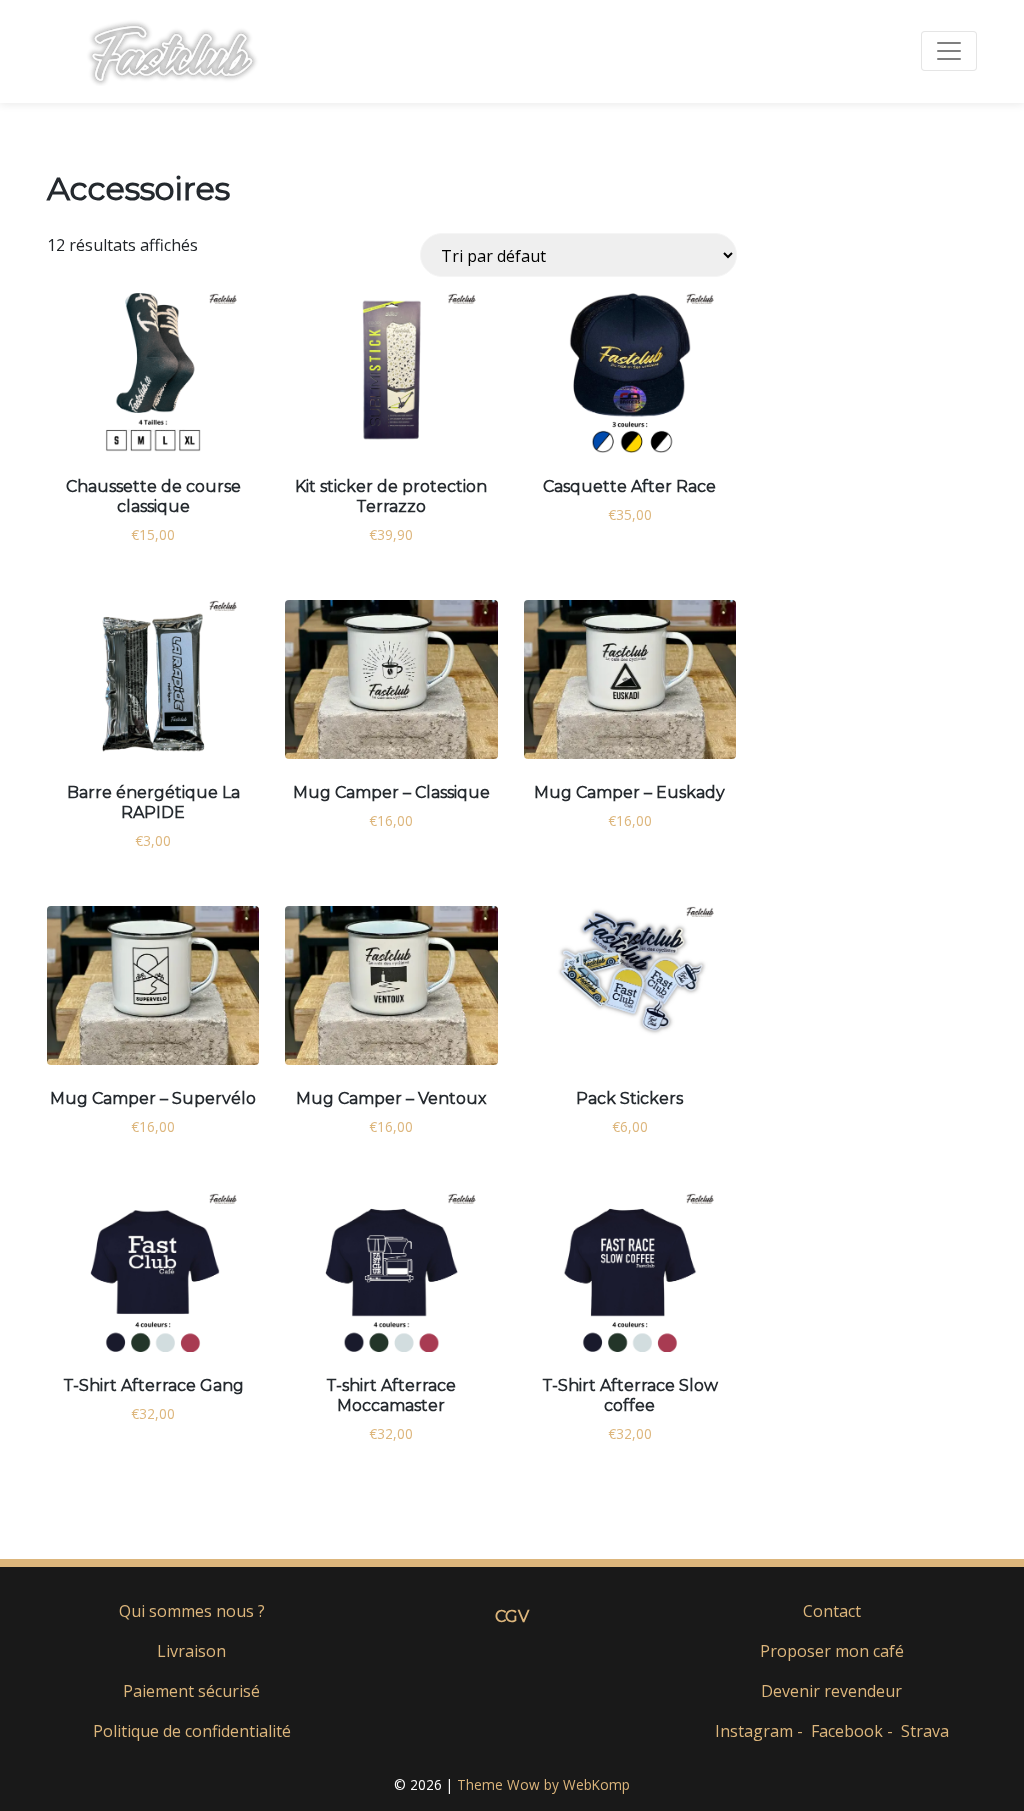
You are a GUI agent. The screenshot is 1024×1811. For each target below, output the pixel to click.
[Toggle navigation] (949, 51)
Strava (925, 1731)
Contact (832, 1611)
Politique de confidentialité (192, 1731)
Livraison (191, 1651)
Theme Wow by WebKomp (543, 1784)
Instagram (754, 1731)
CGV (512, 1616)
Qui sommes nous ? (192, 1611)
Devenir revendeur (831, 1691)
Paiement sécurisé (191, 1691)
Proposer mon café (832, 1651)
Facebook (847, 1731)
